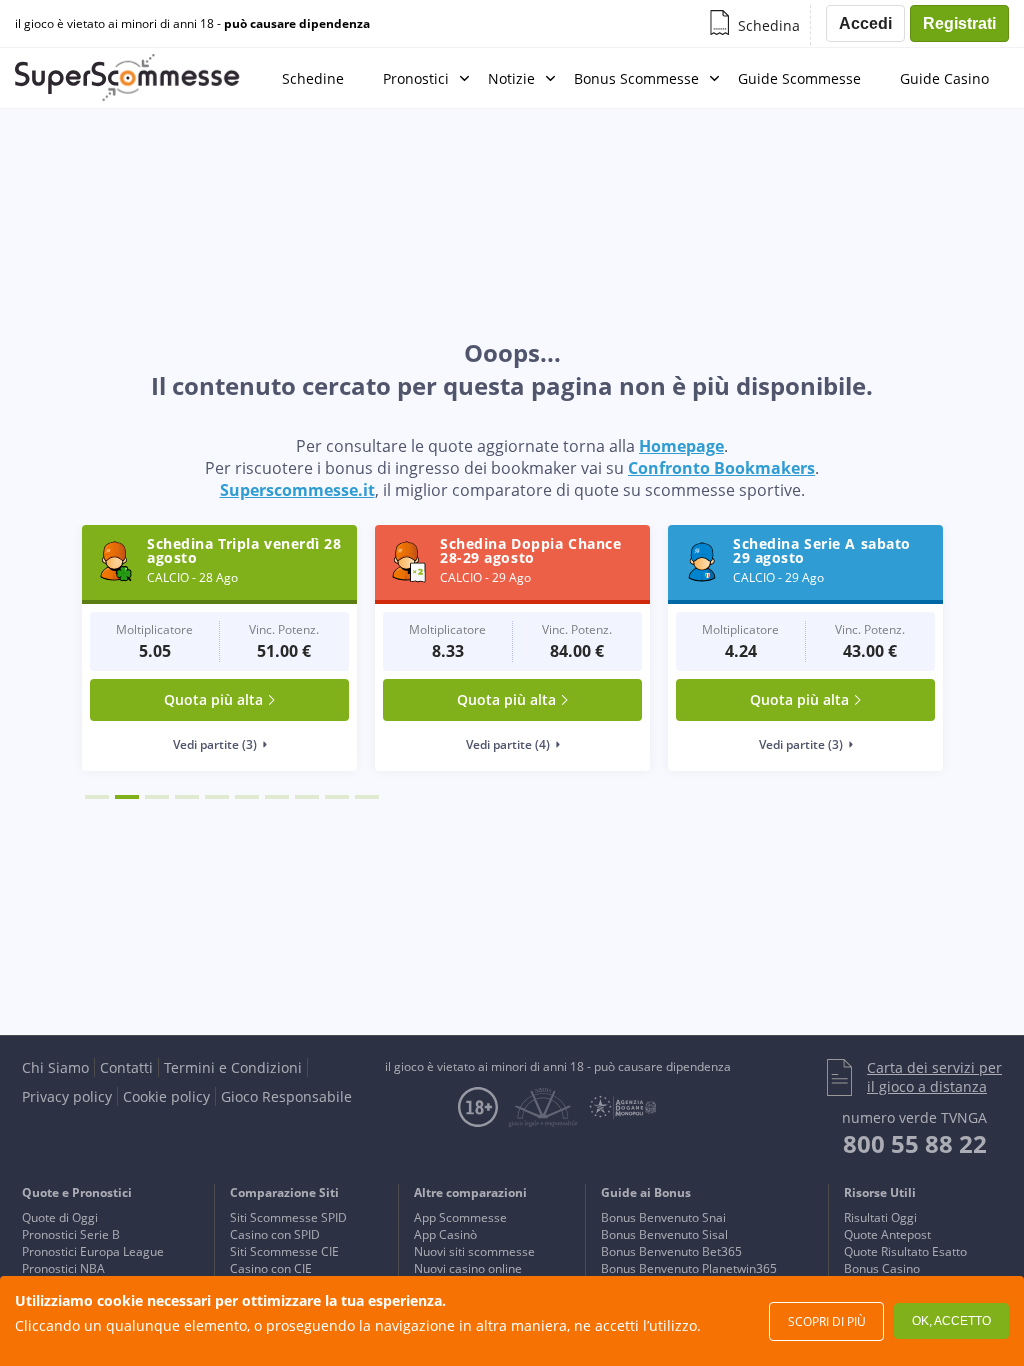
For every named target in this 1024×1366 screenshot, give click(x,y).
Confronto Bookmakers (721, 468)
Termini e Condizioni (233, 1067)
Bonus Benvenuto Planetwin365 (689, 1268)
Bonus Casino (882, 1268)
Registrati (959, 23)
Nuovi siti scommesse (474, 1251)
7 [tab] (277, 797)
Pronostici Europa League (93, 1251)
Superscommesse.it (297, 490)
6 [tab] (247, 797)
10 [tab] (367, 797)
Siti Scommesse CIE (284, 1251)
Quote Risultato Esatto (905, 1251)
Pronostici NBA (63, 1268)
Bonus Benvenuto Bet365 (671, 1251)
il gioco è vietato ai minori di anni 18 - (192, 24)
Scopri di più (827, 1321)
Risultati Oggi (880, 1217)
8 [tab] (307, 797)
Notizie (511, 78)
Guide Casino (944, 78)
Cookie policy (166, 1096)
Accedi (865, 23)
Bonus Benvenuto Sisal (664, 1234)
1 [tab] (97, 797)
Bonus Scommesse (636, 78)
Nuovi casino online (468, 1268)
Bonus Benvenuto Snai (663, 1217)
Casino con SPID (275, 1234)
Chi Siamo (55, 1067)
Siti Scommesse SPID (288, 1217)
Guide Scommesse (799, 78)
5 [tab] (217, 797)
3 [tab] (157, 797)
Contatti (126, 1067)
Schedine (313, 78)
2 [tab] (127, 797)
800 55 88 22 (915, 1143)
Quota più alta (213, 699)
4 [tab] (187, 797)
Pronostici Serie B (71, 1234)
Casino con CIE (271, 1268)
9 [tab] (337, 797)
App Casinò (445, 1234)
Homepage (681, 446)
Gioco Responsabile (286, 1096)
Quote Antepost (887, 1234)
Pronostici (416, 78)
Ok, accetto (951, 1321)
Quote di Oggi (60, 1217)
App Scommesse (460, 1217)
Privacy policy (67, 1096)
